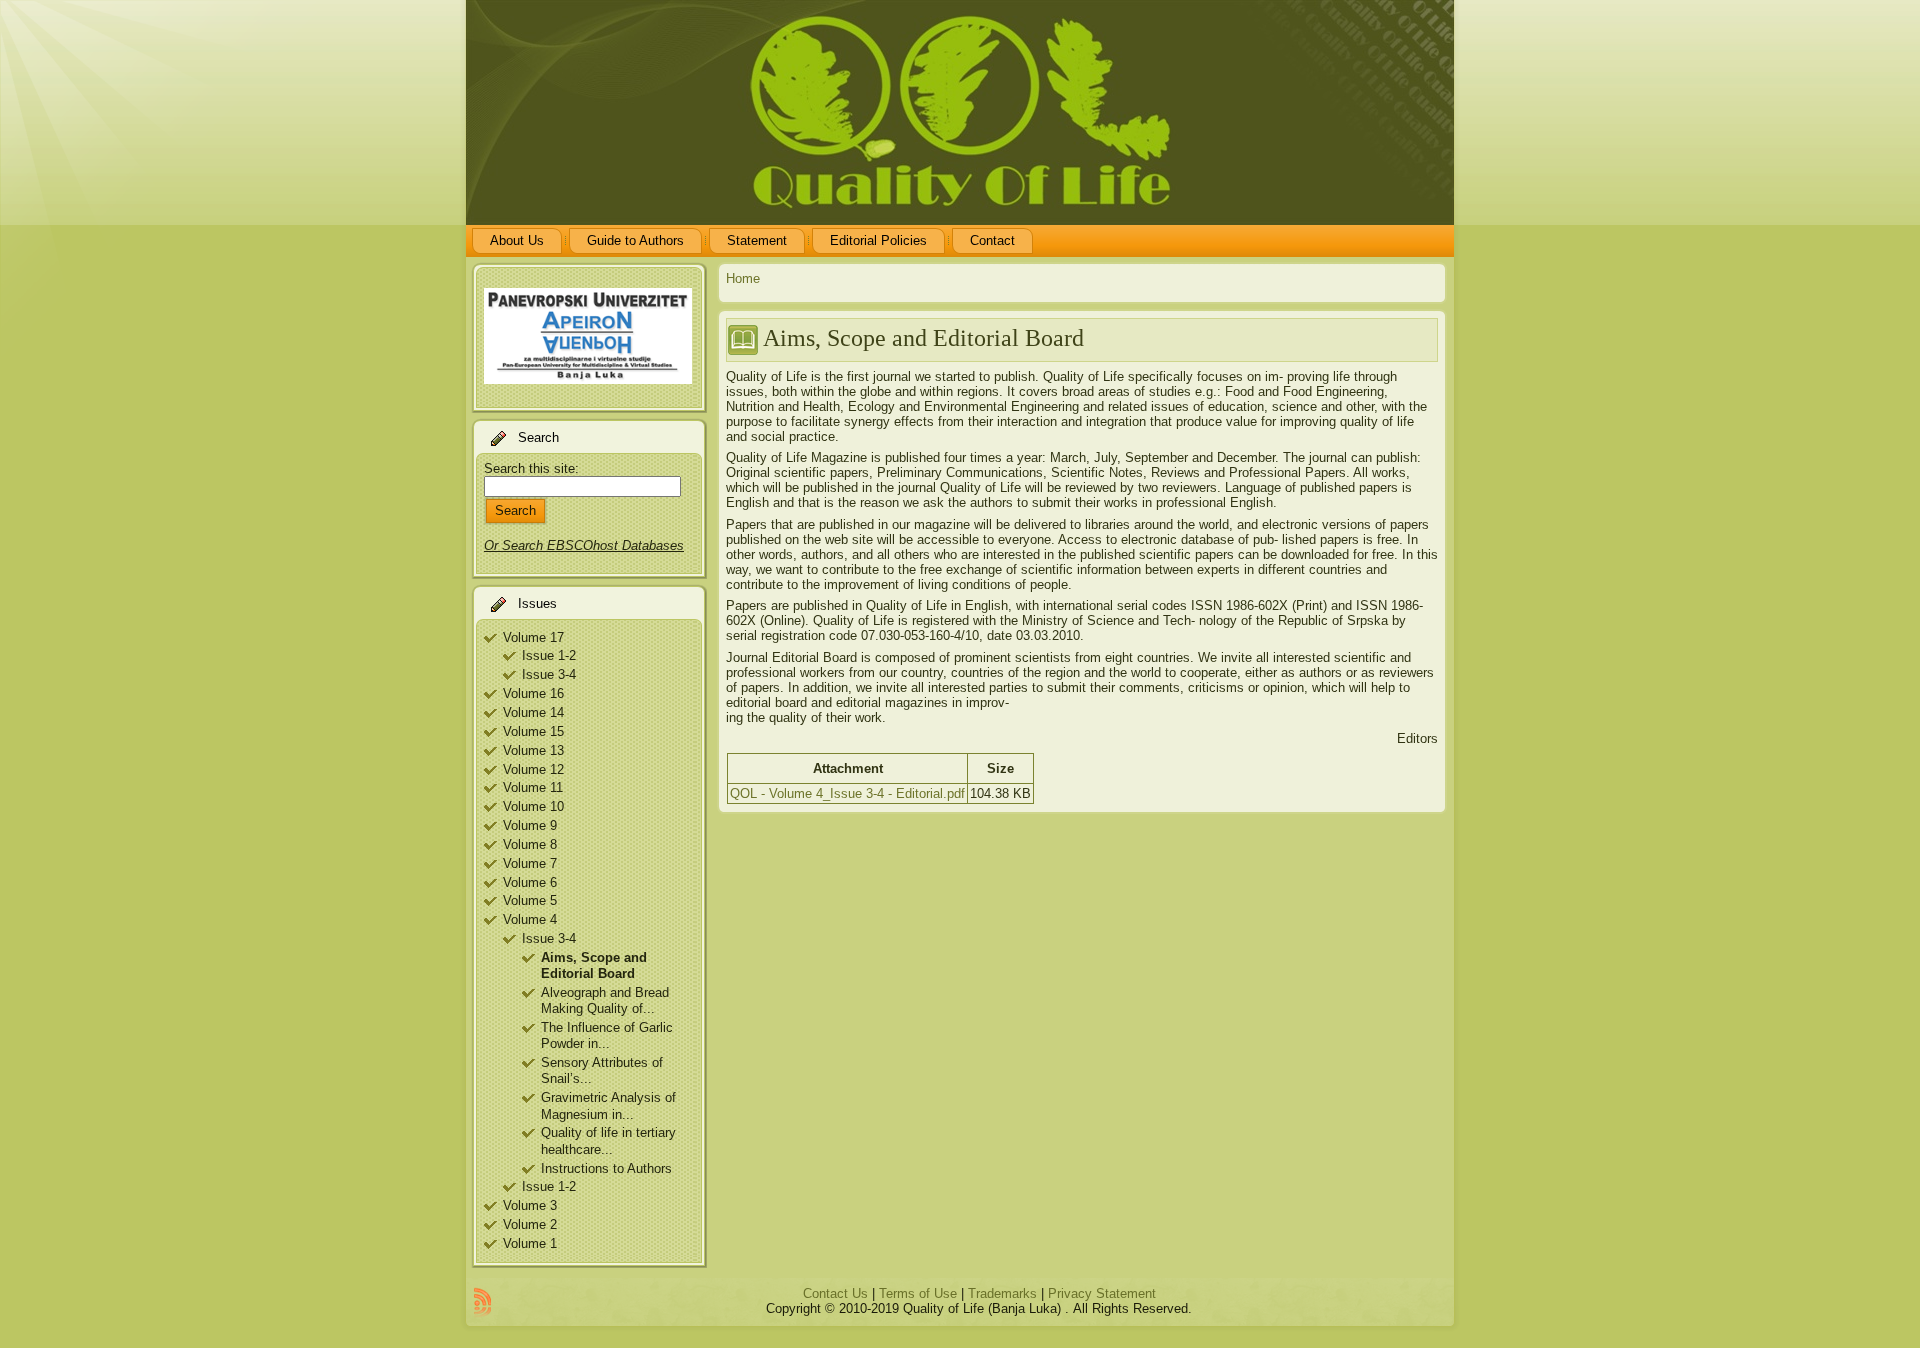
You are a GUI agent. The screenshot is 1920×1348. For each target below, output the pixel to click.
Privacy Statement (1102, 1293)
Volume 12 (533, 769)
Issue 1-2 (549, 655)
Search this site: (531, 468)
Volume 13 (533, 750)
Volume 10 (533, 806)
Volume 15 (533, 731)
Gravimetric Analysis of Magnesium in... (608, 1105)
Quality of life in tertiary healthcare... (608, 1140)
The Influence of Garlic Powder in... (607, 1035)
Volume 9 (530, 825)
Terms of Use (918, 1293)
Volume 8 (530, 844)
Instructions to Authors (606, 1168)
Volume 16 (533, 693)
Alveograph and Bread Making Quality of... (605, 1000)
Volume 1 (530, 1243)
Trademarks (1002, 1293)
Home (743, 278)
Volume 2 (530, 1224)
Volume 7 (530, 863)
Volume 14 (533, 712)
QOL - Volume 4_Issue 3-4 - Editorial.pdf (847, 793)
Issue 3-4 (549, 674)
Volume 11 (533, 787)
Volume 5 (530, 900)
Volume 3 (530, 1205)
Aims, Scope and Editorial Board (594, 965)
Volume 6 (530, 882)
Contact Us (835, 1293)
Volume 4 (530, 919)
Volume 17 (533, 637)
